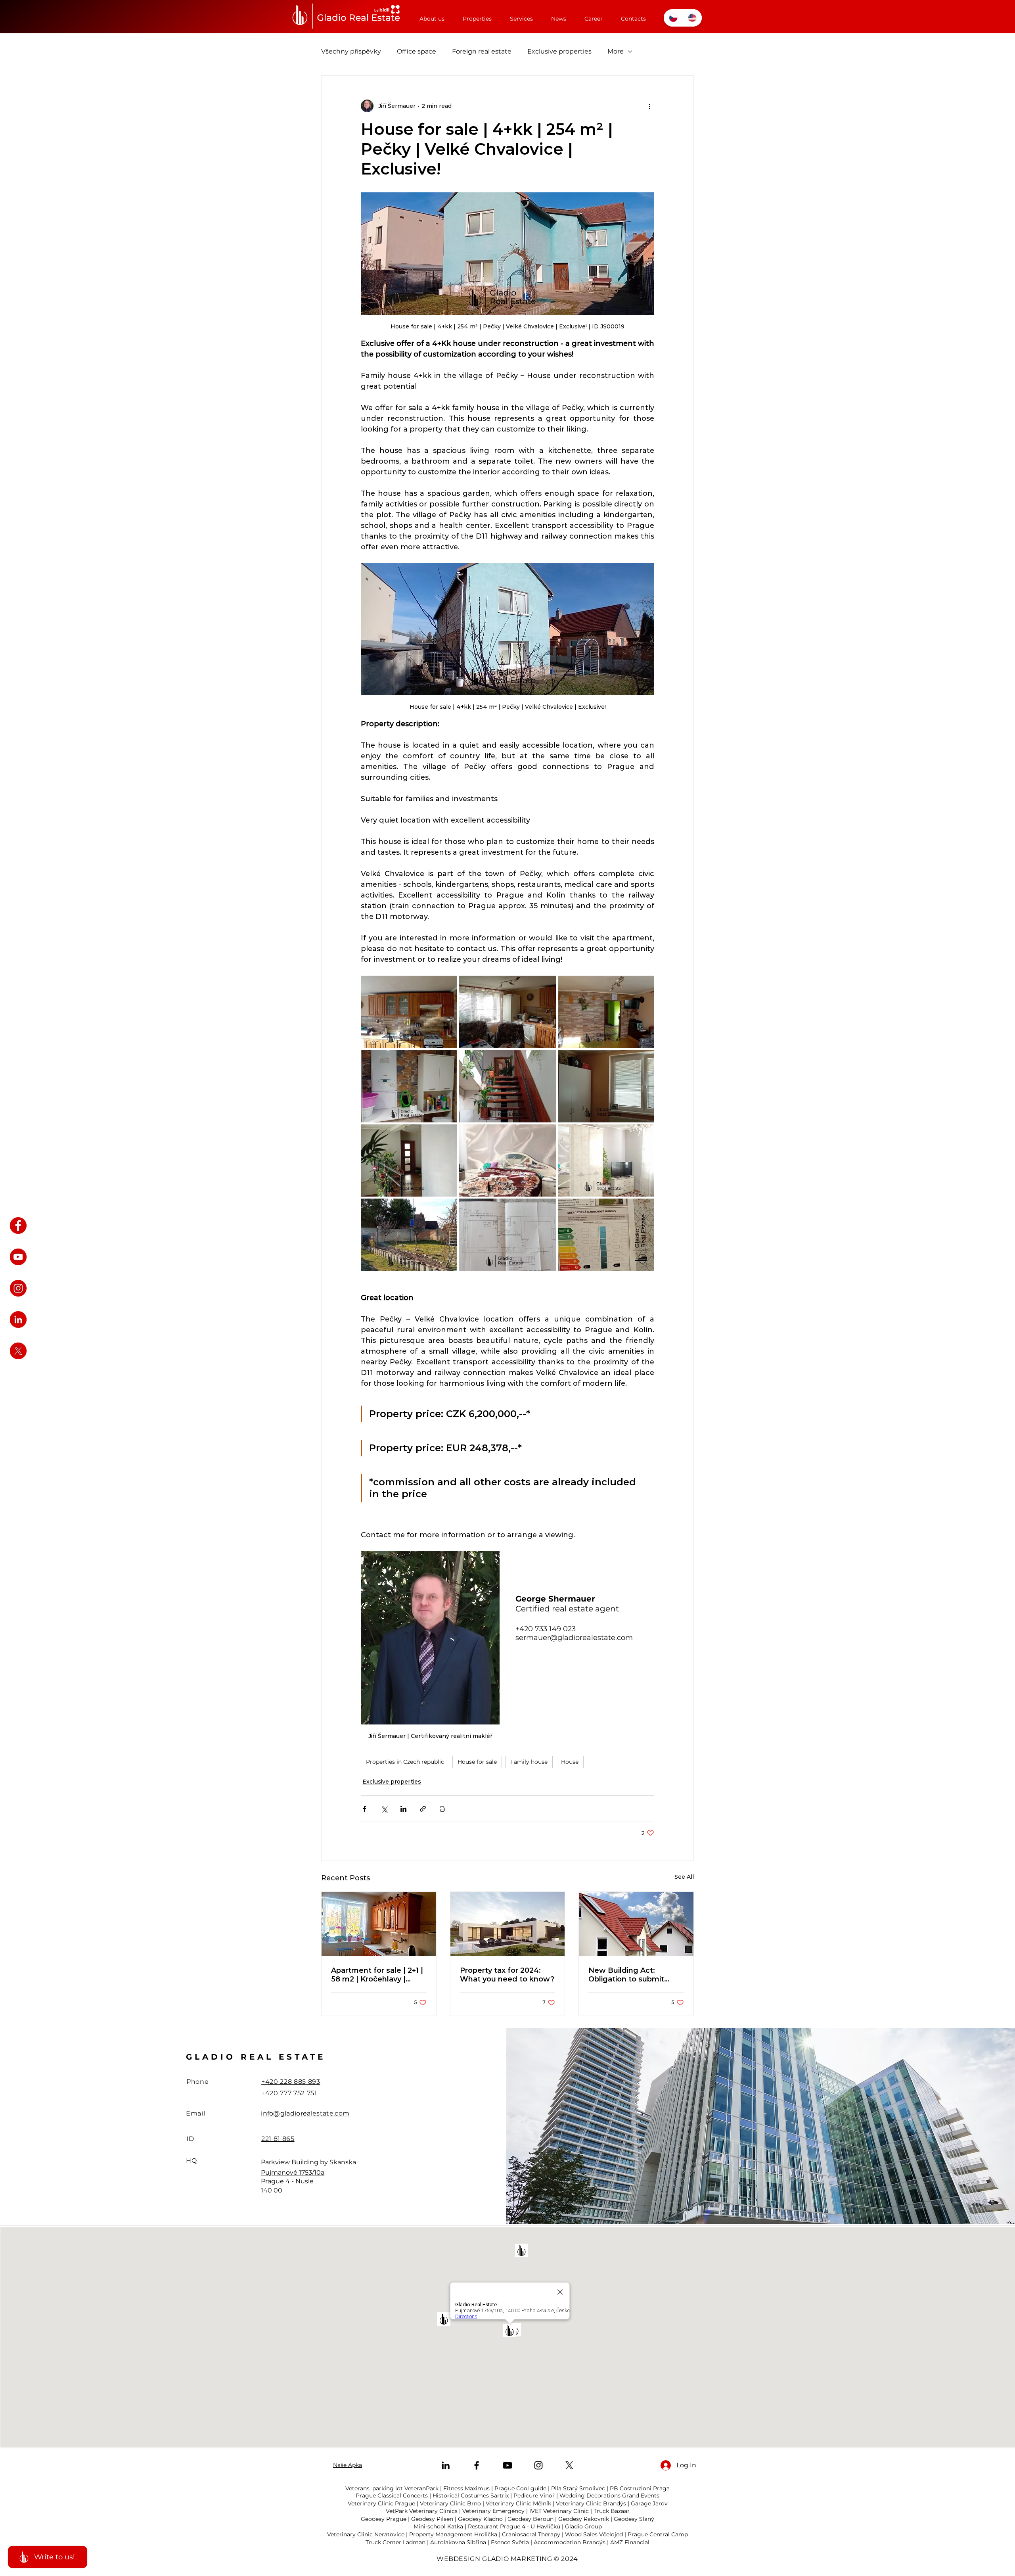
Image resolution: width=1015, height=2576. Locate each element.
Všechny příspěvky (351, 51)
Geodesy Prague (384, 2519)
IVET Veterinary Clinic (559, 2511)
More (616, 51)
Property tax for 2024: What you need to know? (507, 1975)
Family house (529, 1762)
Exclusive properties (559, 51)
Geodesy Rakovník (584, 2519)
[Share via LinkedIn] (403, 1809)
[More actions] (649, 106)
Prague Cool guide (520, 2488)
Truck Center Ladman (395, 2542)
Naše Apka (348, 2465)
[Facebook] (477, 2465)
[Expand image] (409, 1012)
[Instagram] (538, 2465)
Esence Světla (510, 2542)
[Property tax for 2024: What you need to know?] (508, 1924)
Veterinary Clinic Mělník (518, 2503)
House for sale (477, 1762)
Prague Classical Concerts (392, 2495)
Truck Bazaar (612, 2511)
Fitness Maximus (466, 2488)
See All (684, 1877)
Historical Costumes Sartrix (471, 2495)
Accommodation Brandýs (570, 2542)
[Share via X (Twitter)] (384, 1809)
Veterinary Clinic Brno (450, 2503)
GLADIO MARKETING (517, 2559)
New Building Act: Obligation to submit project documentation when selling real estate (633, 1975)
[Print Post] (442, 1809)
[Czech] (673, 18)
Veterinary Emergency (493, 2511)
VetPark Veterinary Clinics (422, 2511)
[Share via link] (423, 1809)
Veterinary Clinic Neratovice (366, 2534)
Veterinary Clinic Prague (381, 2503)
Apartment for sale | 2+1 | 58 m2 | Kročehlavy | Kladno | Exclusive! (377, 1975)
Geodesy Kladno (480, 2519)
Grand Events (641, 2495)
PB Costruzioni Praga (640, 2488)
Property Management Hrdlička (453, 2534)
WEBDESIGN (459, 2559)
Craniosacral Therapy (531, 2534)
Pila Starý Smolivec (578, 2488)
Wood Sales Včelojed (594, 2534)
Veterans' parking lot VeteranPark (392, 2488)
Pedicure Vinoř (534, 2495)
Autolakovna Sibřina (458, 2542)
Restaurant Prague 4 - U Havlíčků (514, 2526)
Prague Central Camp (658, 2534)
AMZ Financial (630, 2542)
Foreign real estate (482, 51)
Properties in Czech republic (405, 1762)
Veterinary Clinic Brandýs (591, 2503)
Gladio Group (583, 2526)
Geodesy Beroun (530, 2519)
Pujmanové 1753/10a (293, 2172)
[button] (477, 15)
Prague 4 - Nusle (287, 2181)
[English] (692, 18)
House (570, 1762)
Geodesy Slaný (634, 2519)
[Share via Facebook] (365, 1809)
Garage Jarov (649, 2503)
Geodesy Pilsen (432, 2519)
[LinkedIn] (446, 2465)
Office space (417, 51)
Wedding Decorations (590, 2495)
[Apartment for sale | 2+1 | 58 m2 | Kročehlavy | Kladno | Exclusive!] (379, 1924)
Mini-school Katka (438, 2526)
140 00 (272, 2190)
